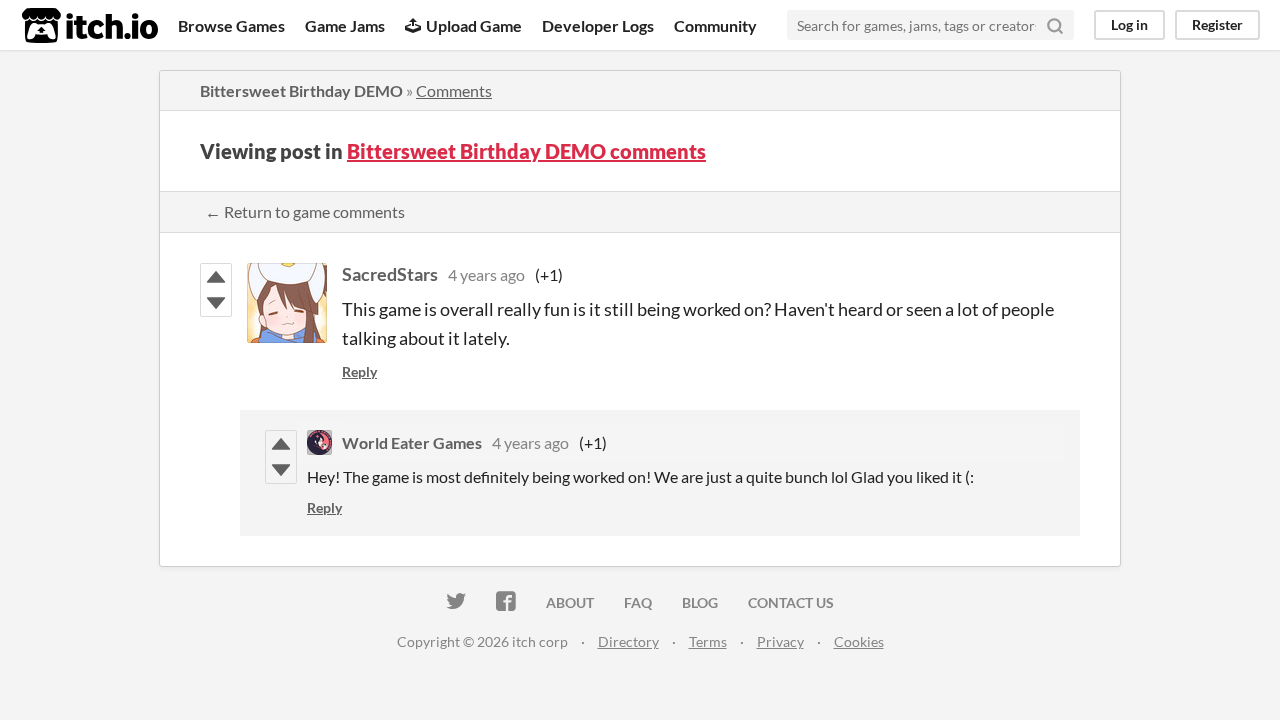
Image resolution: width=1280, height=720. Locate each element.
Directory (628, 641)
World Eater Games (412, 442)
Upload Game (474, 25)
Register (1217, 24)
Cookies (859, 641)
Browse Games (231, 25)
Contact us (791, 602)
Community (715, 25)
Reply (359, 371)
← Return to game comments (305, 211)
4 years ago (486, 274)
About (570, 602)
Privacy (780, 641)
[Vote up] (216, 277)
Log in (1129, 24)
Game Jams (345, 25)
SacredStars (390, 274)
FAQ (638, 602)
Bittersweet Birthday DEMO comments (526, 151)
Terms (708, 641)
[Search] (1055, 25)
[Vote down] (216, 303)
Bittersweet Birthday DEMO (301, 90)
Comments (454, 90)
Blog (700, 602)
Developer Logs (598, 25)
